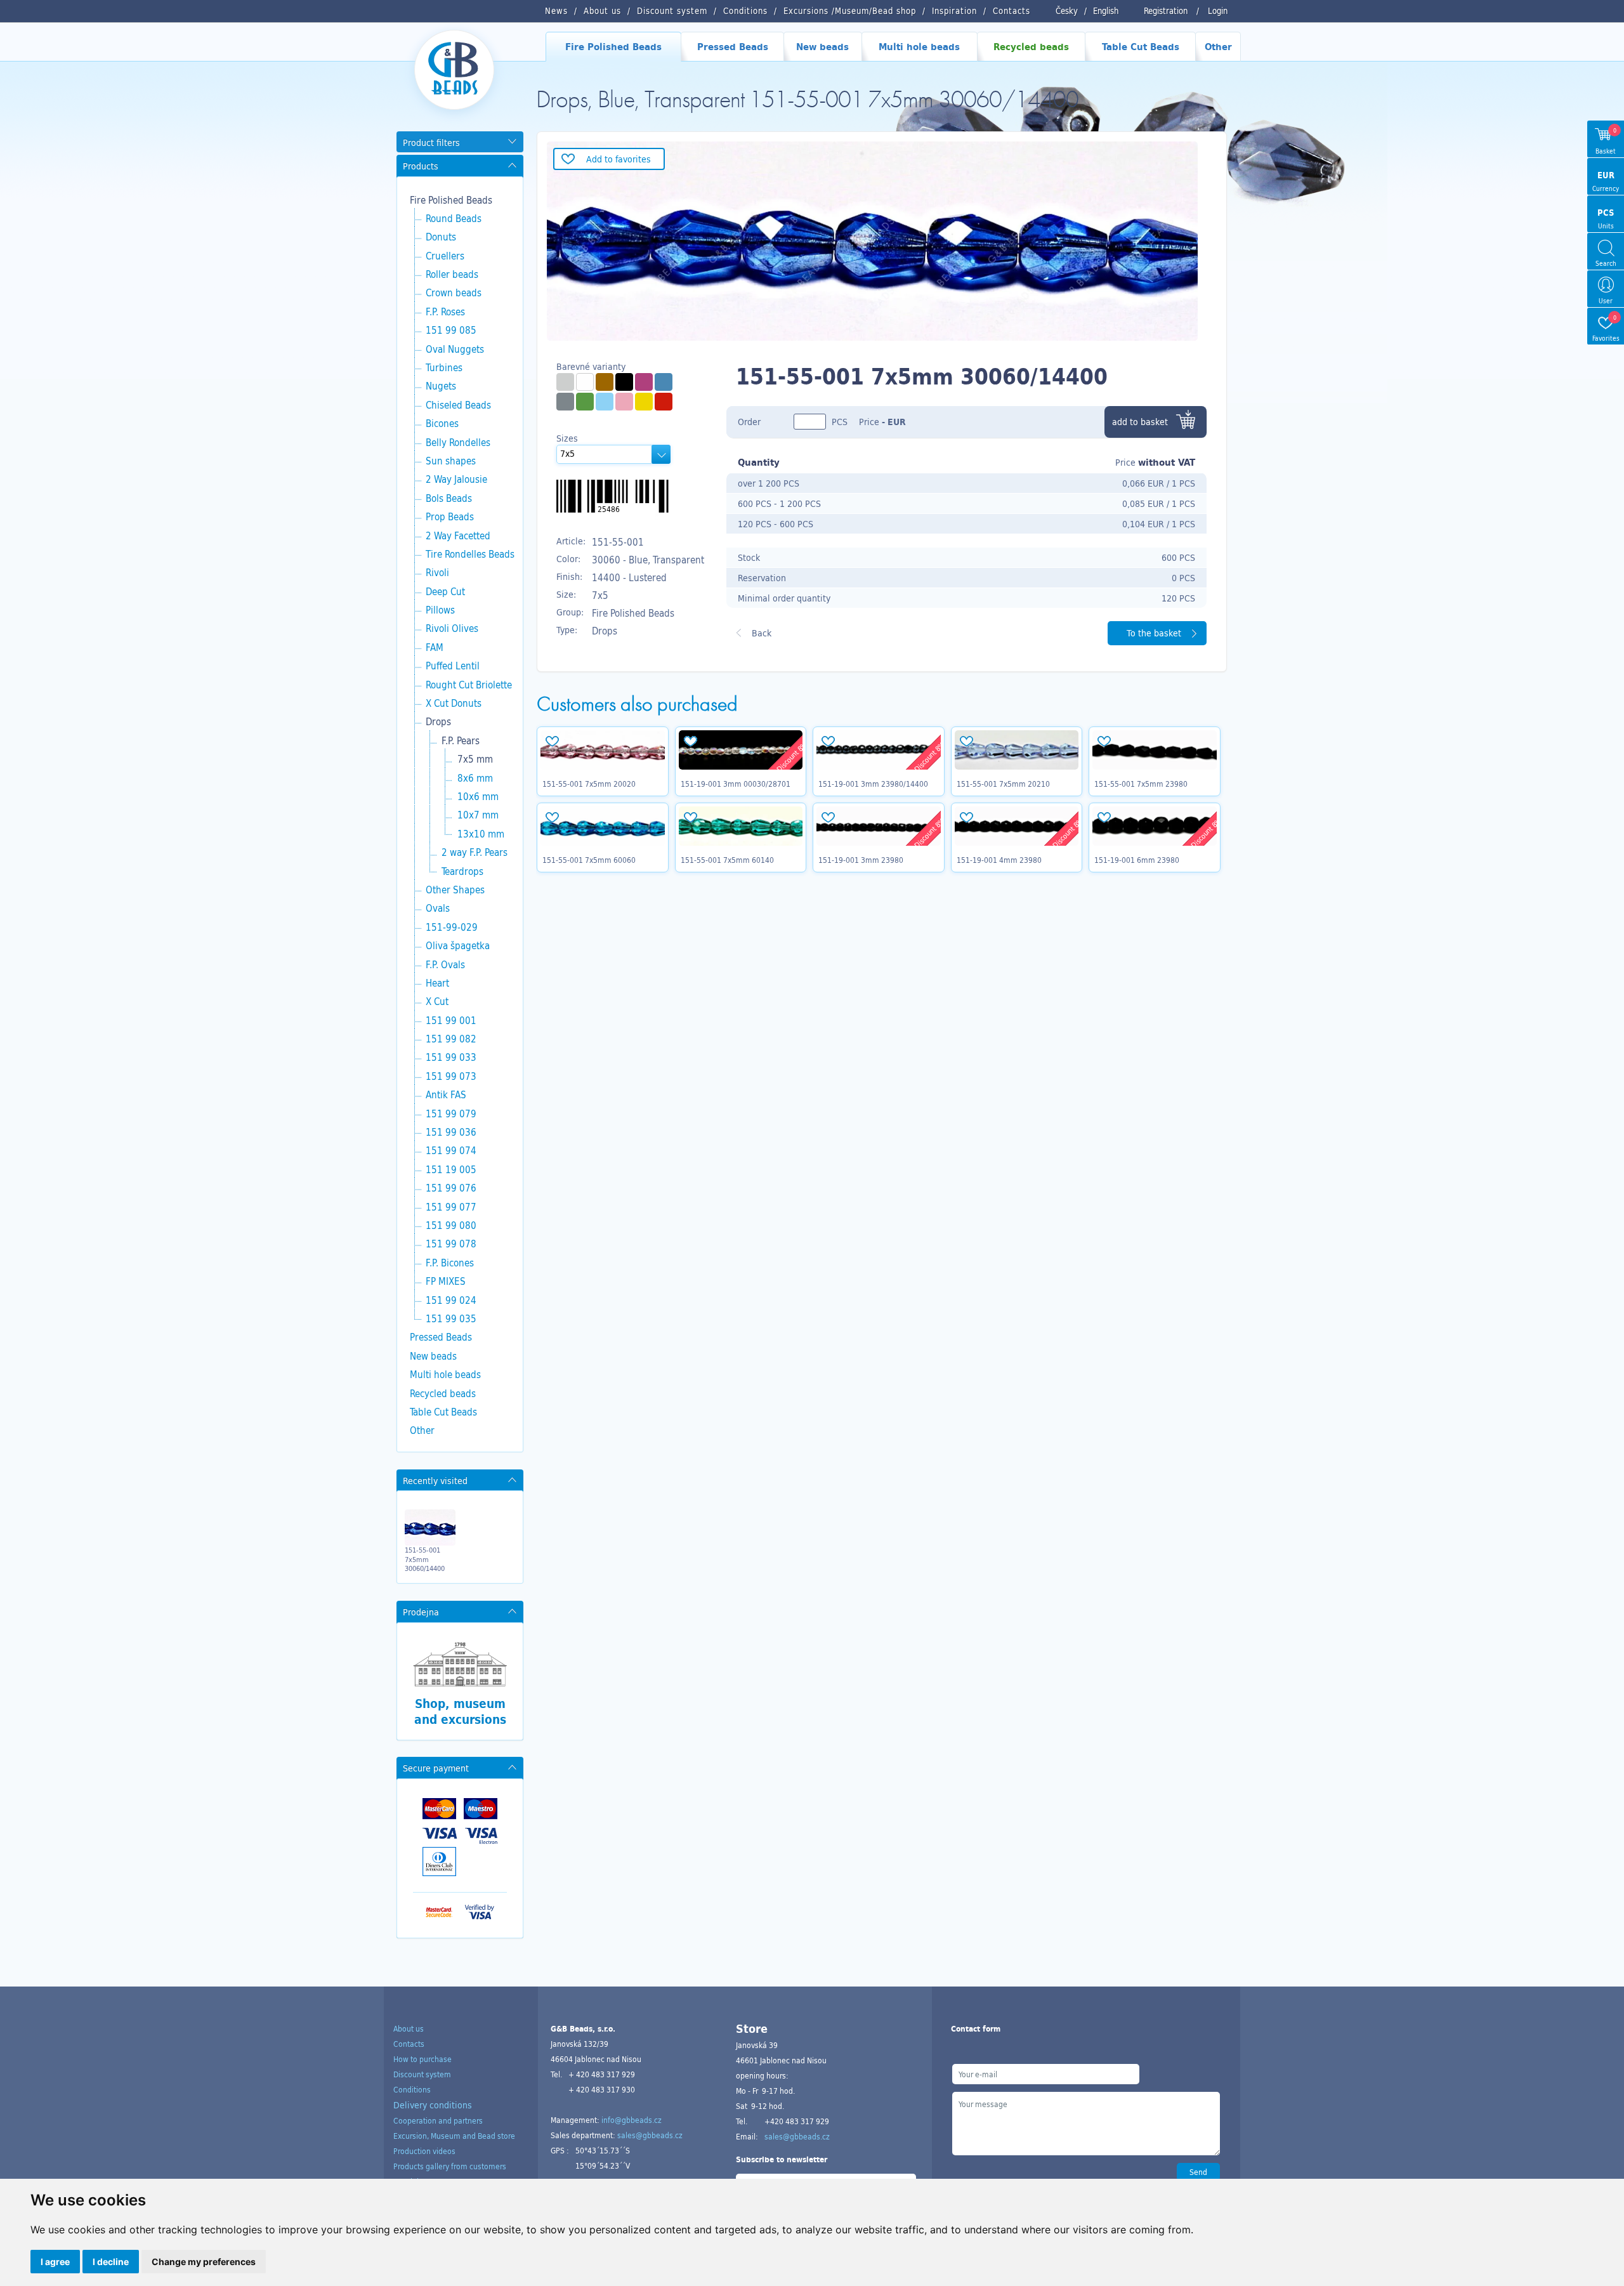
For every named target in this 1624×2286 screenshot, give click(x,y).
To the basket (1154, 633)
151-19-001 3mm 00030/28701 (736, 784)
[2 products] (585, 402)
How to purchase (422, 2059)
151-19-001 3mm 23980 (861, 860)
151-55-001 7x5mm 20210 (1003, 784)
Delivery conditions (433, 2105)
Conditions (412, 2089)
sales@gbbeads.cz (650, 2135)
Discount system (422, 2074)
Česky (1067, 11)
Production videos (424, 2151)
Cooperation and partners (438, 2120)
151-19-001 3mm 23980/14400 (873, 784)
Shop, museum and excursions (460, 1711)
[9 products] (565, 382)
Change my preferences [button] (204, 2262)
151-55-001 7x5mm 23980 (1141, 784)
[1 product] (664, 382)
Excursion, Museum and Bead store (454, 2136)
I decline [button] (111, 2262)
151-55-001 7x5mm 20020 (589, 784)
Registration (1166, 11)
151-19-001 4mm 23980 (999, 860)
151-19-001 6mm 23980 (1137, 860)
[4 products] (605, 382)
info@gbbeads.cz (632, 2120)
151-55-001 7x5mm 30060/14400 (425, 1559)
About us (409, 2028)
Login (1218, 11)
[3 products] (585, 382)
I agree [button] (55, 2262)
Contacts (409, 2044)
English (1106, 11)
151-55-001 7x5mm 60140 (727, 860)
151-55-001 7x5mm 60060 (589, 860)
